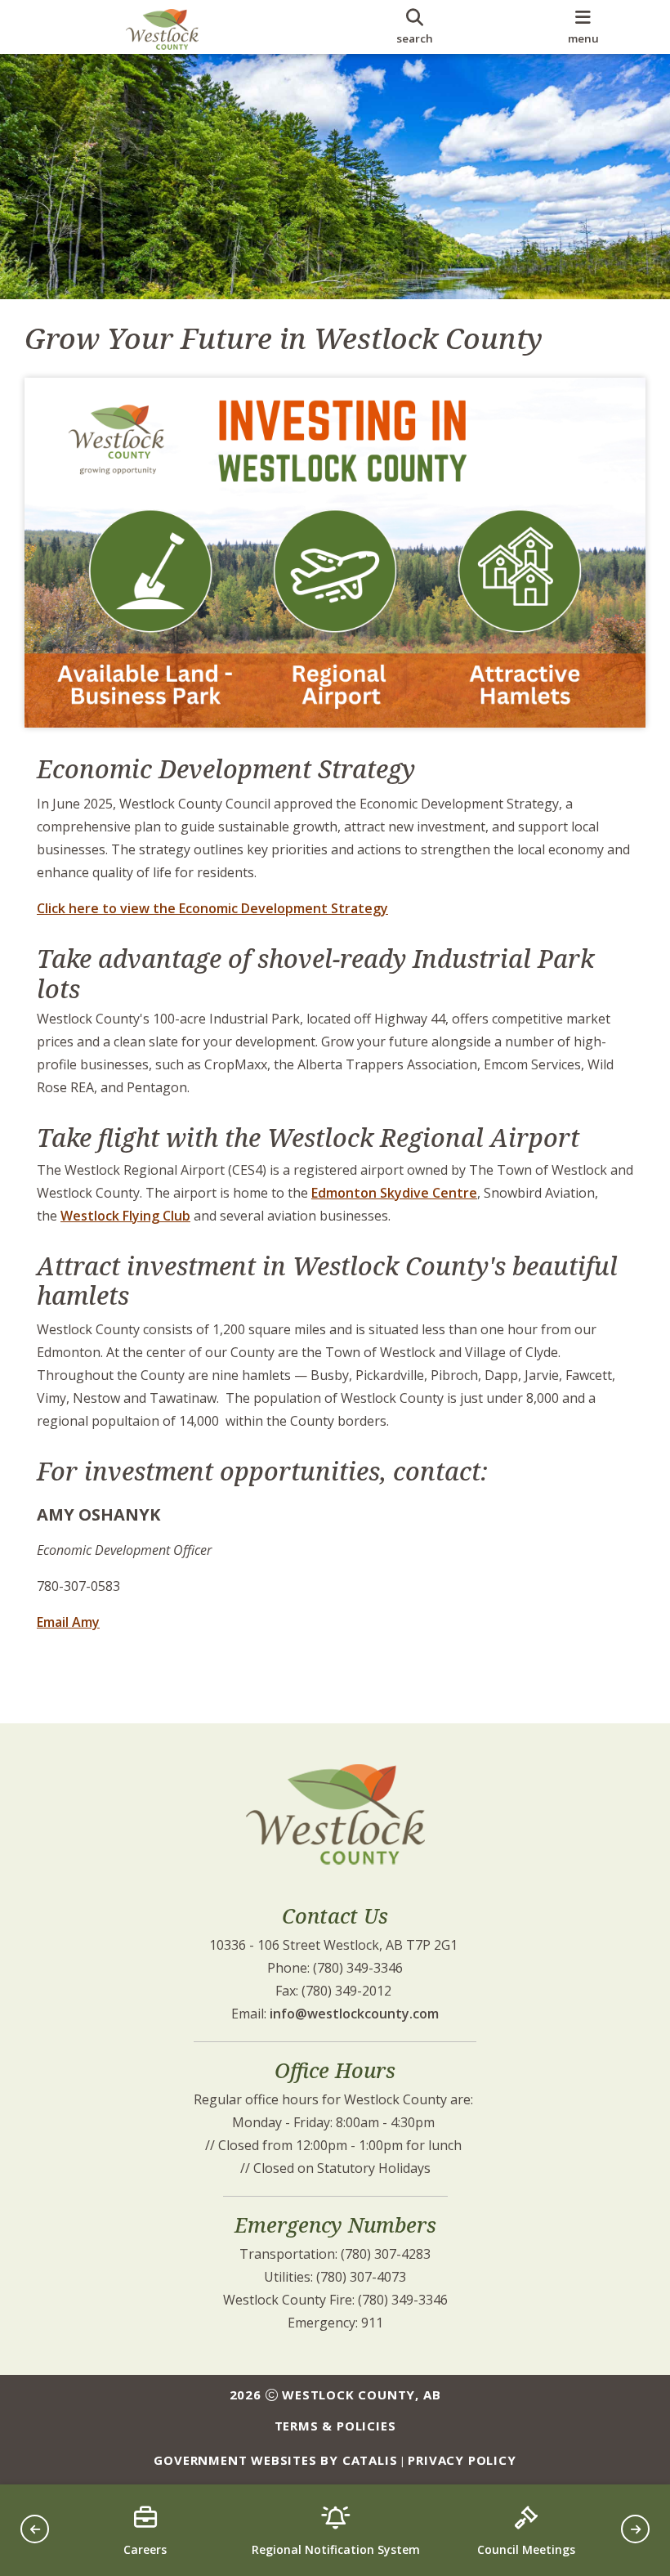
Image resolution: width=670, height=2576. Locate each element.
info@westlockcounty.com (354, 2014)
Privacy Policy (462, 2460)
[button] (35, 2529)
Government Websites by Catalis (275, 2460)
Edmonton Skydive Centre (394, 1193)
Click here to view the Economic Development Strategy (212, 908)
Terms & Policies (335, 2426)
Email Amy (68, 1622)
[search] (415, 27)
